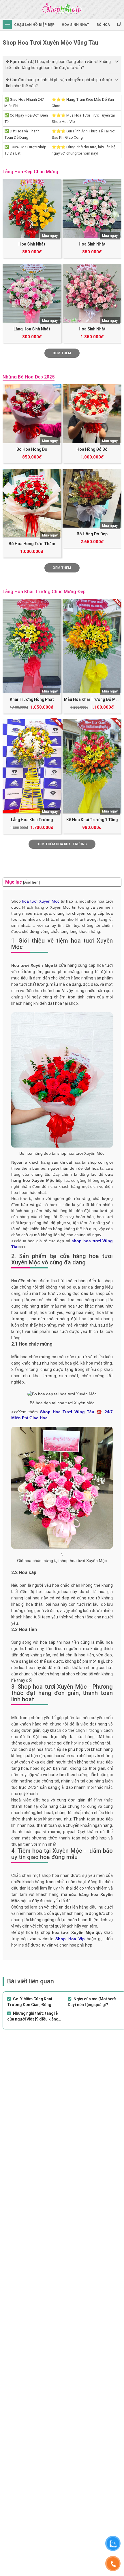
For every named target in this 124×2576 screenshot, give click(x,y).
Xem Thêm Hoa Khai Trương (62, 844)
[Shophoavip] (62, 9)
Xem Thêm (62, 353)
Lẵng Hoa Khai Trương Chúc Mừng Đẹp (44, 592)
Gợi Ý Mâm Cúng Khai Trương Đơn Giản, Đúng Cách (30, 2005)
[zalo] (113, 2543)
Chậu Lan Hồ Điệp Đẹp (34, 25)
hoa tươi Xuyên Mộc (41, 901)
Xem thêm (62, 568)
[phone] (113, 2564)
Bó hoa (103, 25)
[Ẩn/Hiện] (31, 882)
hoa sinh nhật (76, 25)
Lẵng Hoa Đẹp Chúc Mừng (30, 172)
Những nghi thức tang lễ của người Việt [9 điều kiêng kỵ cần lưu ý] (33, 2019)
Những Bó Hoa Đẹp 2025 (29, 377)
